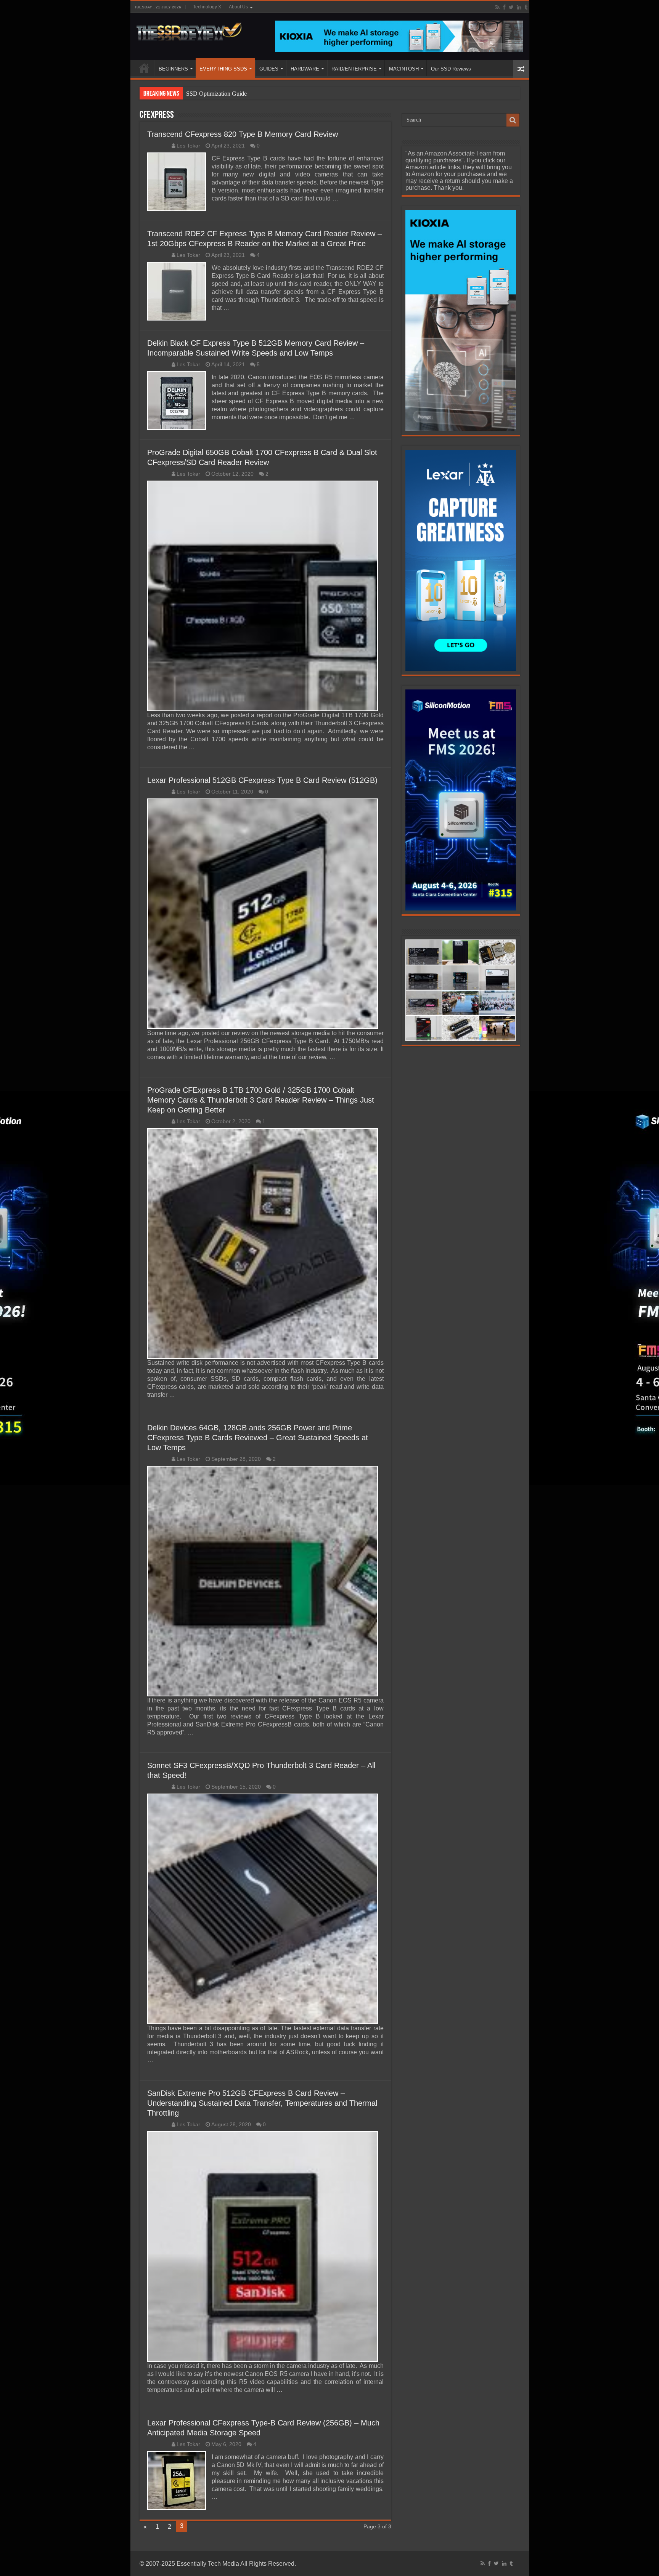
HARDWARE (305, 69)
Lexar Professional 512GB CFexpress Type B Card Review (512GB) (262, 780)
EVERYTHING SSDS (223, 69)
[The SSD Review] (189, 30)
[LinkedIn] (519, 7)
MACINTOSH (404, 69)
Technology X (207, 7)
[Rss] (497, 7)
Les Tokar (188, 146)
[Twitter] (511, 7)
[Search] (513, 120)
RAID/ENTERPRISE (354, 69)
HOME (144, 68)
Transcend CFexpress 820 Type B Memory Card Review (243, 134)
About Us (238, 7)
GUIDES (269, 69)
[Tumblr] (526, 7)
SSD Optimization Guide (216, 94)
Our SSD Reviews (451, 69)
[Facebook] (504, 7)
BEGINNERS (173, 69)
